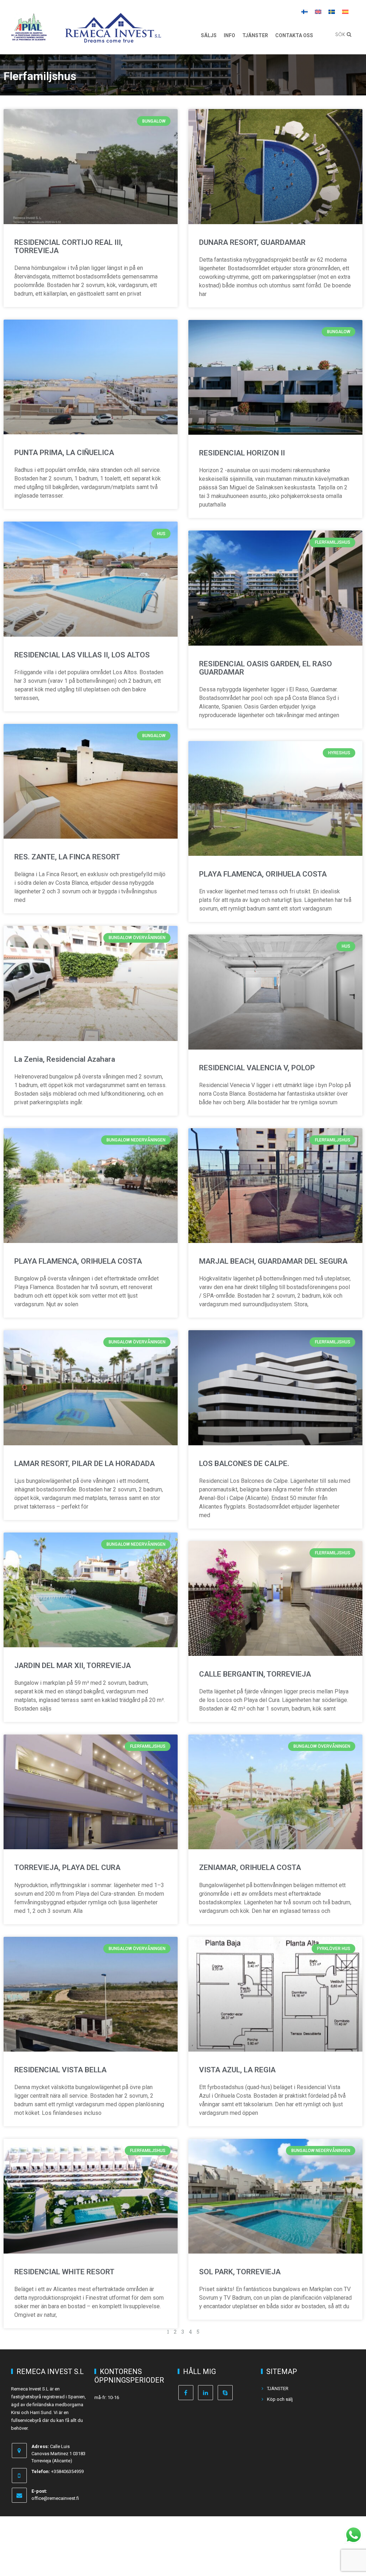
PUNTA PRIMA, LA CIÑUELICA (64, 453)
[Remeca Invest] (113, 38)
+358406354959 (67, 2471)
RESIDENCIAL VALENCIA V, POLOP (257, 1068)
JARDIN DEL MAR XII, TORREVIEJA (73, 1665)
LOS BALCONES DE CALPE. (244, 1464)
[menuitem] (305, 11)
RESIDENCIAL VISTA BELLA (60, 2070)
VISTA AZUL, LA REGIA (237, 2070)
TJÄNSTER (255, 35)
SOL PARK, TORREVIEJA (240, 2272)
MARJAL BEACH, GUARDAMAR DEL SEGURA (273, 1261)
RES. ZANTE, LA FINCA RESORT (67, 857)
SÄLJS (209, 35)
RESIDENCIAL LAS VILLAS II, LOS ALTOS (82, 655)
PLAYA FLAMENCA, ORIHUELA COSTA (263, 874)
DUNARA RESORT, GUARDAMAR (252, 242)
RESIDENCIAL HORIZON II (242, 453)
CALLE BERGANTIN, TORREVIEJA (255, 1674)
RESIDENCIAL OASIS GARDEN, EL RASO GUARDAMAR (266, 668)
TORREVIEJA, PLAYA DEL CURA (67, 1867)
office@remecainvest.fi (55, 2498)
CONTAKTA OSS (294, 35)
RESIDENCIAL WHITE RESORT (64, 2272)
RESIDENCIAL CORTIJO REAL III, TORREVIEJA (68, 246)
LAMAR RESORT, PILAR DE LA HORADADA (85, 1464)
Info (229, 35)
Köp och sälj (280, 2399)
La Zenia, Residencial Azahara (65, 1059)
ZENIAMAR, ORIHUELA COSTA (250, 1867)
